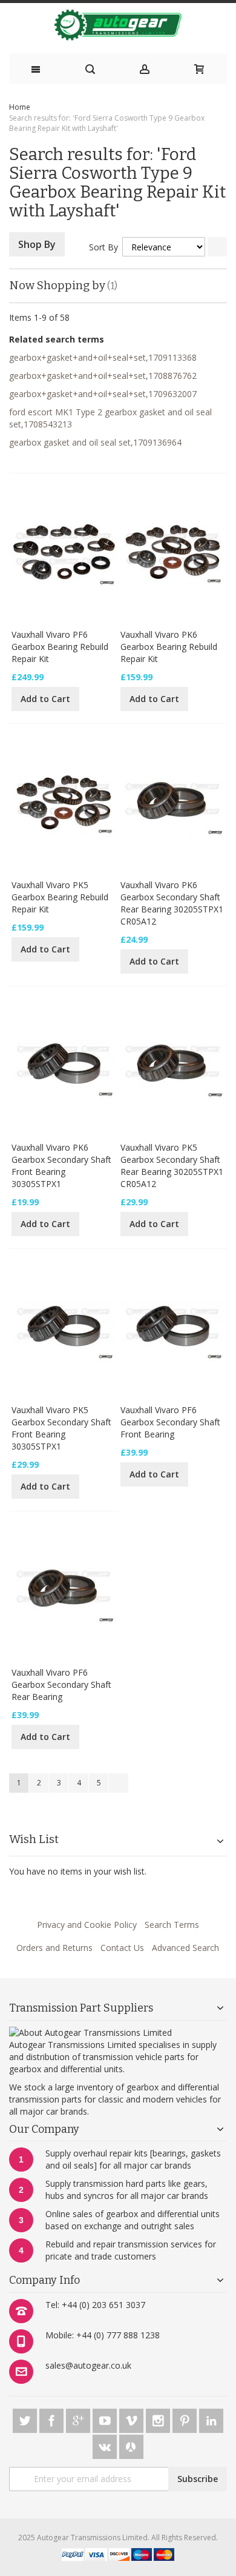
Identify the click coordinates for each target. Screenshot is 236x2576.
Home (20, 107)
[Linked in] (211, 2419)
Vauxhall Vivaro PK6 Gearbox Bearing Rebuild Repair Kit (169, 647)
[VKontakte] (106, 2445)
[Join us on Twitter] (26, 2419)
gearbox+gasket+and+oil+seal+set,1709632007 (103, 394)
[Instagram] (159, 2419)
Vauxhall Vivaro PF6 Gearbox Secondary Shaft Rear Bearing (61, 1684)
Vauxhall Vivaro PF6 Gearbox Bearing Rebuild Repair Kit (60, 647)
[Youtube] (106, 2419)
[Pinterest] (186, 2419)
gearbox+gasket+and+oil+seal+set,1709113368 (103, 357)
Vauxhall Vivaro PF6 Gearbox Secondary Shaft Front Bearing (170, 1422)
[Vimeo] (133, 2419)
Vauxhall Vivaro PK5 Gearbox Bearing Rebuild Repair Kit (60, 897)
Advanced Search (185, 1948)
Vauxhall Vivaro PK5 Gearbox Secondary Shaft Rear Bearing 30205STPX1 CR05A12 (172, 1166)
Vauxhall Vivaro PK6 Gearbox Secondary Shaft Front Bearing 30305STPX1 (61, 1166)
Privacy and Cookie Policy (87, 1925)
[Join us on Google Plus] (79, 2419)
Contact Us (122, 1948)
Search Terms (172, 1925)
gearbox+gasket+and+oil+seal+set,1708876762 (103, 376)
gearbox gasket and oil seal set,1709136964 (95, 442)
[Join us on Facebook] (53, 2419)
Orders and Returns (54, 1948)
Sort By (103, 247)
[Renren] (131, 2445)
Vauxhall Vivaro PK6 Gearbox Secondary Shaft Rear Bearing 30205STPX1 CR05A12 (172, 903)
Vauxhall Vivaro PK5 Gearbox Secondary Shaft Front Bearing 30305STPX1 (61, 1428)
